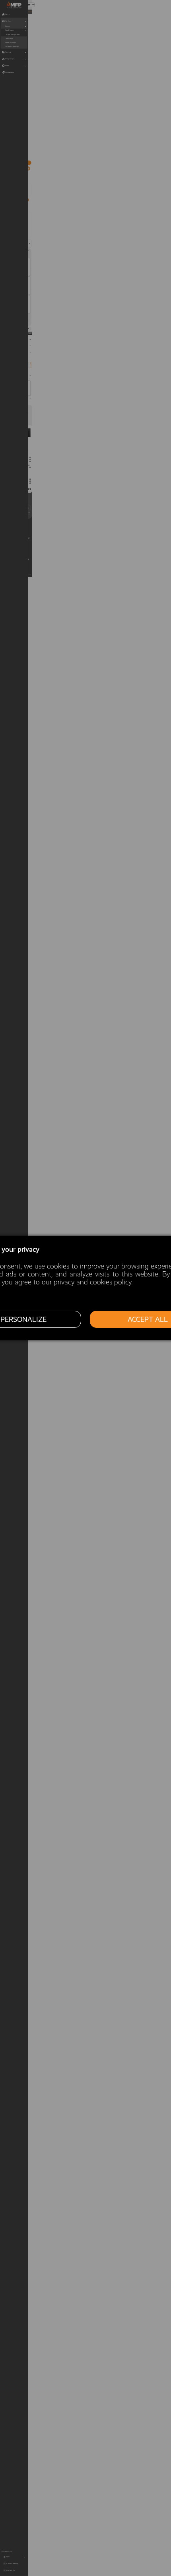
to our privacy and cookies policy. (83, 1282)
